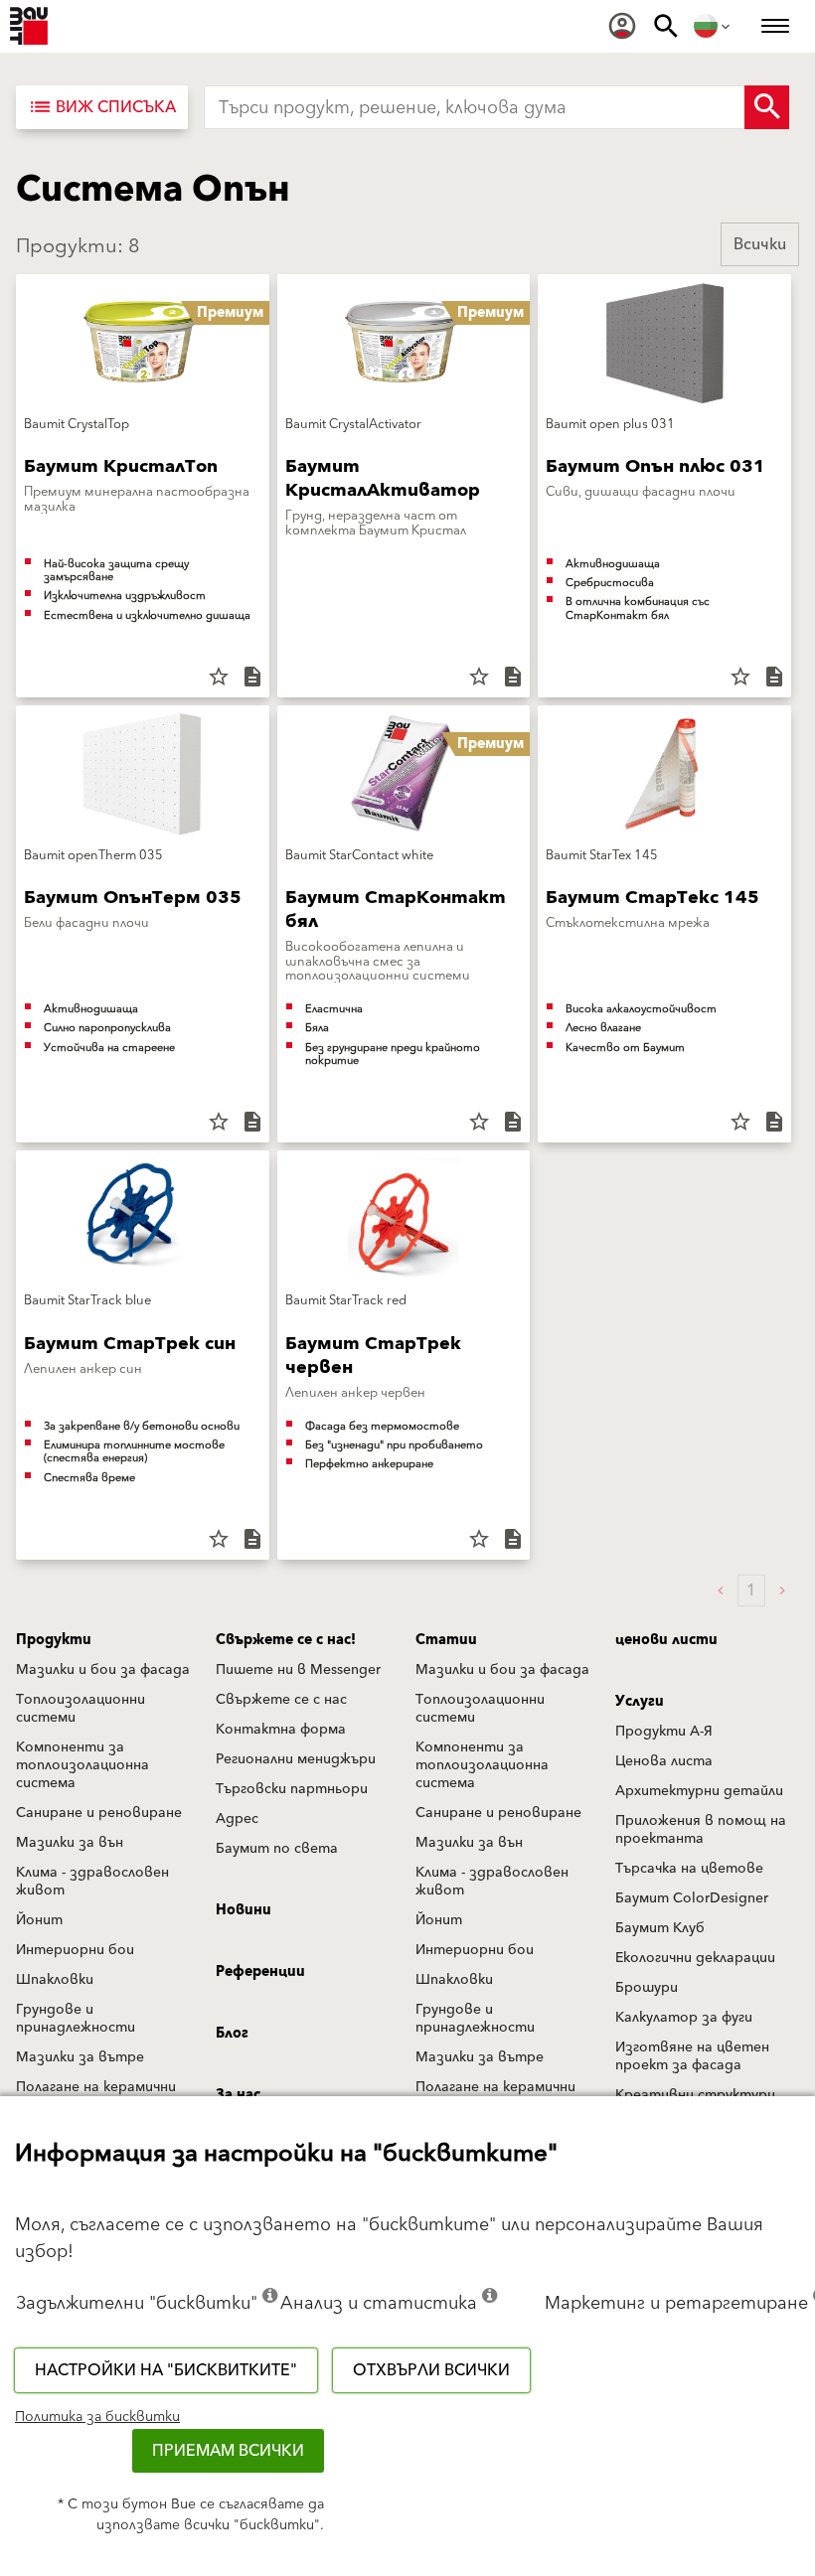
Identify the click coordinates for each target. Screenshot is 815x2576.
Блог (232, 2034)
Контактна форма (281, 1730)
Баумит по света (277, 1849)
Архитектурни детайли (699, 1791)
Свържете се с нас (281, 1700)
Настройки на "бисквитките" (166, 2370)
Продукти (54, 1640)
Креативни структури (695, 2095)
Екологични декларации (695, 1958)
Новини (244, 1910)
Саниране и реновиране (99, 1813)
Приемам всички (228, 2451)
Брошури (647, 1988)
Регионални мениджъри (296, 1759)
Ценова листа (664, 1761)
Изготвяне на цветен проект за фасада (692, 2056)
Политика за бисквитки (97, 2417)
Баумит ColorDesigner (692, 1898)
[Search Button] (767, 107)
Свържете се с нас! (286, 1640)
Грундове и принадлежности (76, 2019)
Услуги (640, 1702)
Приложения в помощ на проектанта (701, 1830)
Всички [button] (760, 244)
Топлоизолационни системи (81, 1709)
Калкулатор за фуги (684, 2018)
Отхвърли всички (431, 2370)
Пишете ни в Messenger (298, 1670)
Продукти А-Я (664, 1732)
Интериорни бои (75, 1950)
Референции (260, 1972)
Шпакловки (55, 1980)
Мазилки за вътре (80, 2057)
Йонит (39, 1920)
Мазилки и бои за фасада (103, 1670)
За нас (238, 2095)
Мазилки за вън (70, 1843)
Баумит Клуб (660, 1928)
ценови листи (666, 1640)
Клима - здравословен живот (92, 1882)
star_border (219, 677)
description (252, 677)
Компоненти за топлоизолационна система (82, 1765)
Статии (446, 1640)
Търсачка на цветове (689, 1869)
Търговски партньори (292, 1789)
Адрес (237, 1819)
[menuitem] (622, 26)
